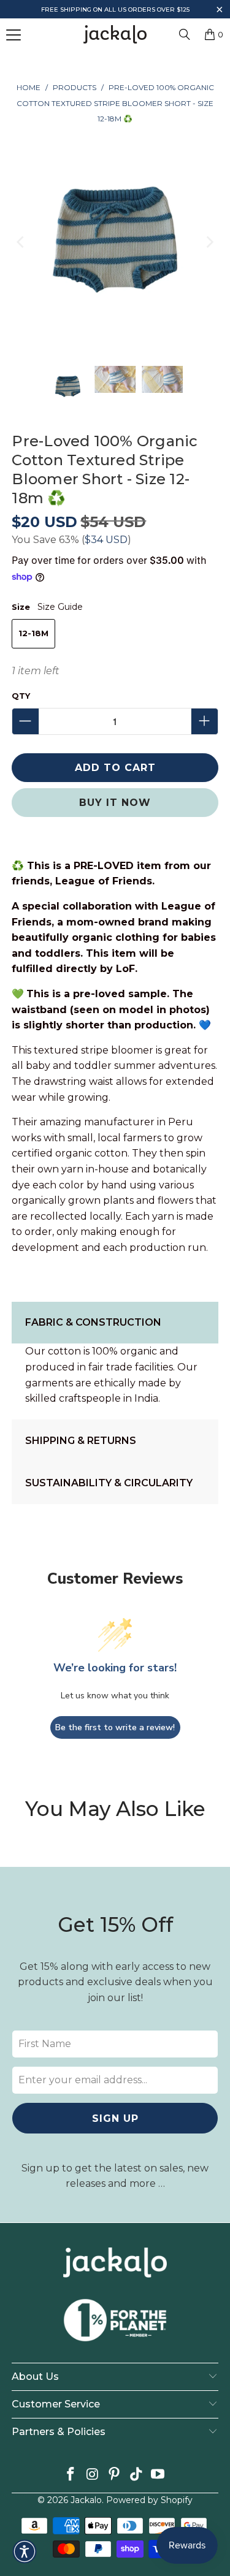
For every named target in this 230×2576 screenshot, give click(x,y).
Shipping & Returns (81, 1441)
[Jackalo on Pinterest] (115, 2475)
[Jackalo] (115, 34)
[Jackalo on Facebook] (71, 2475)
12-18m (33, 633)
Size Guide (60, 607)
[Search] (185, 34)
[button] (219, 11)
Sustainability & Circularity (109, 1483)
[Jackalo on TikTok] (136, 2475)
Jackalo (86, 2500)
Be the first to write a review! (115, 1727)
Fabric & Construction (93, 1322)
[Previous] (21, 242)
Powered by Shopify (149, 2500)
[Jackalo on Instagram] (93, 2475)
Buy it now (115, 803)
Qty (21, 696)
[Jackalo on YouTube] (158, 2475)
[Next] (209, 242)
